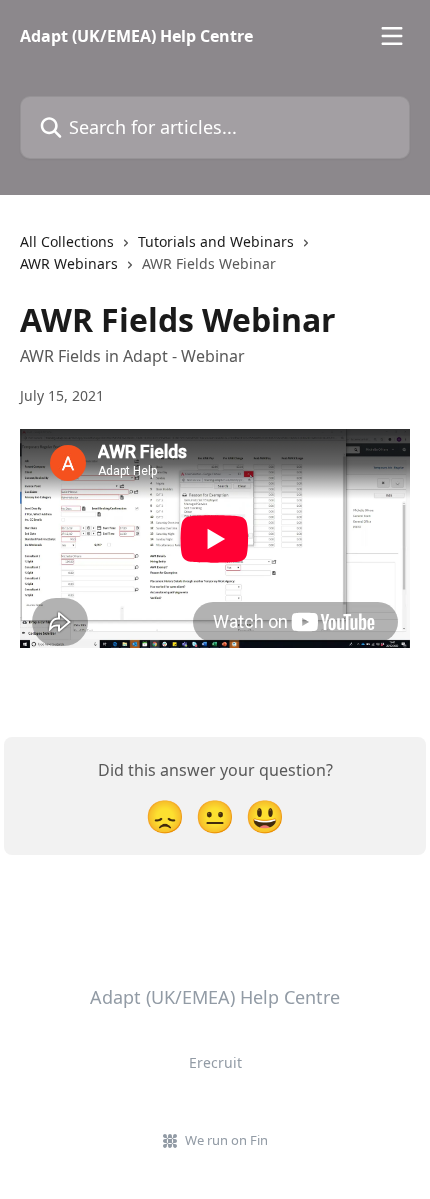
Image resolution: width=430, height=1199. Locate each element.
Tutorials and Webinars (216, 241)
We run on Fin (226, 1140)
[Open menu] (392, 36)
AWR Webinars (69, 263)
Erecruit (215, 1062)
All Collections (67, 241)
